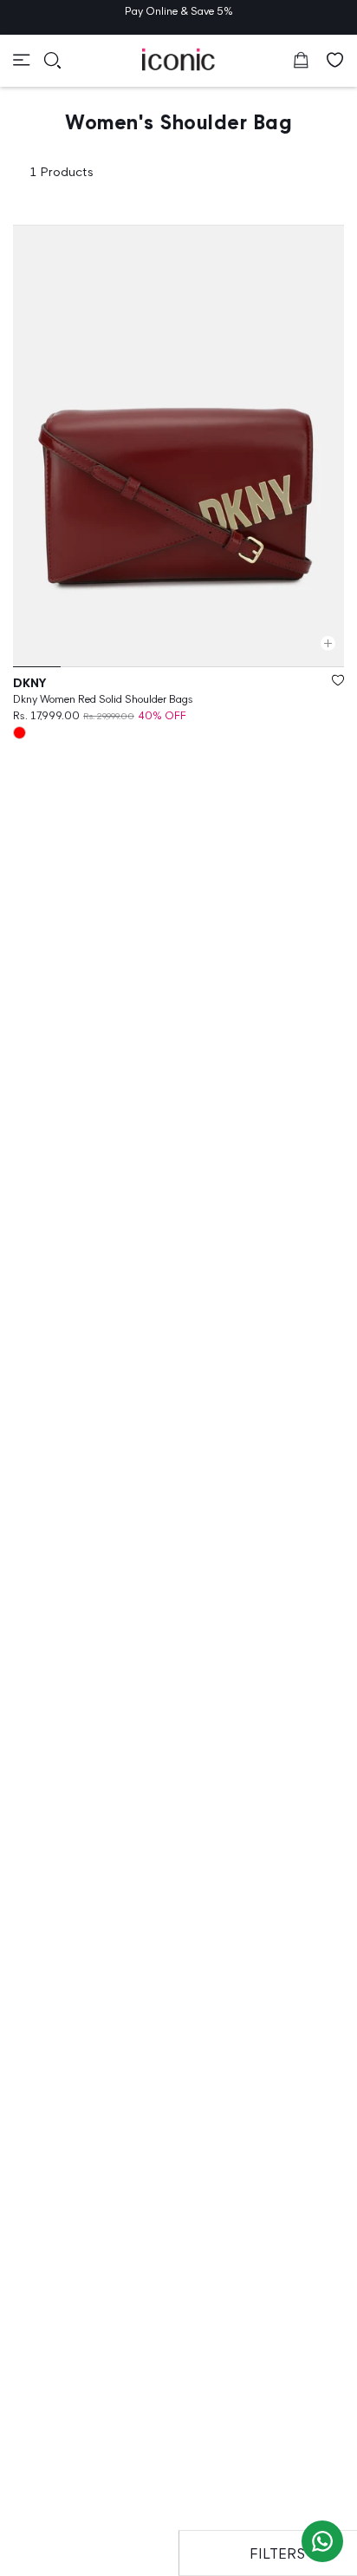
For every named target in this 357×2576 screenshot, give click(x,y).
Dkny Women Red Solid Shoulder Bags (103, 699)
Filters (277, 2553)
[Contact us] (322, 2541)
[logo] (179, 59)
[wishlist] (335, 60)
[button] (22, 60)
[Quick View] (328, 643)
